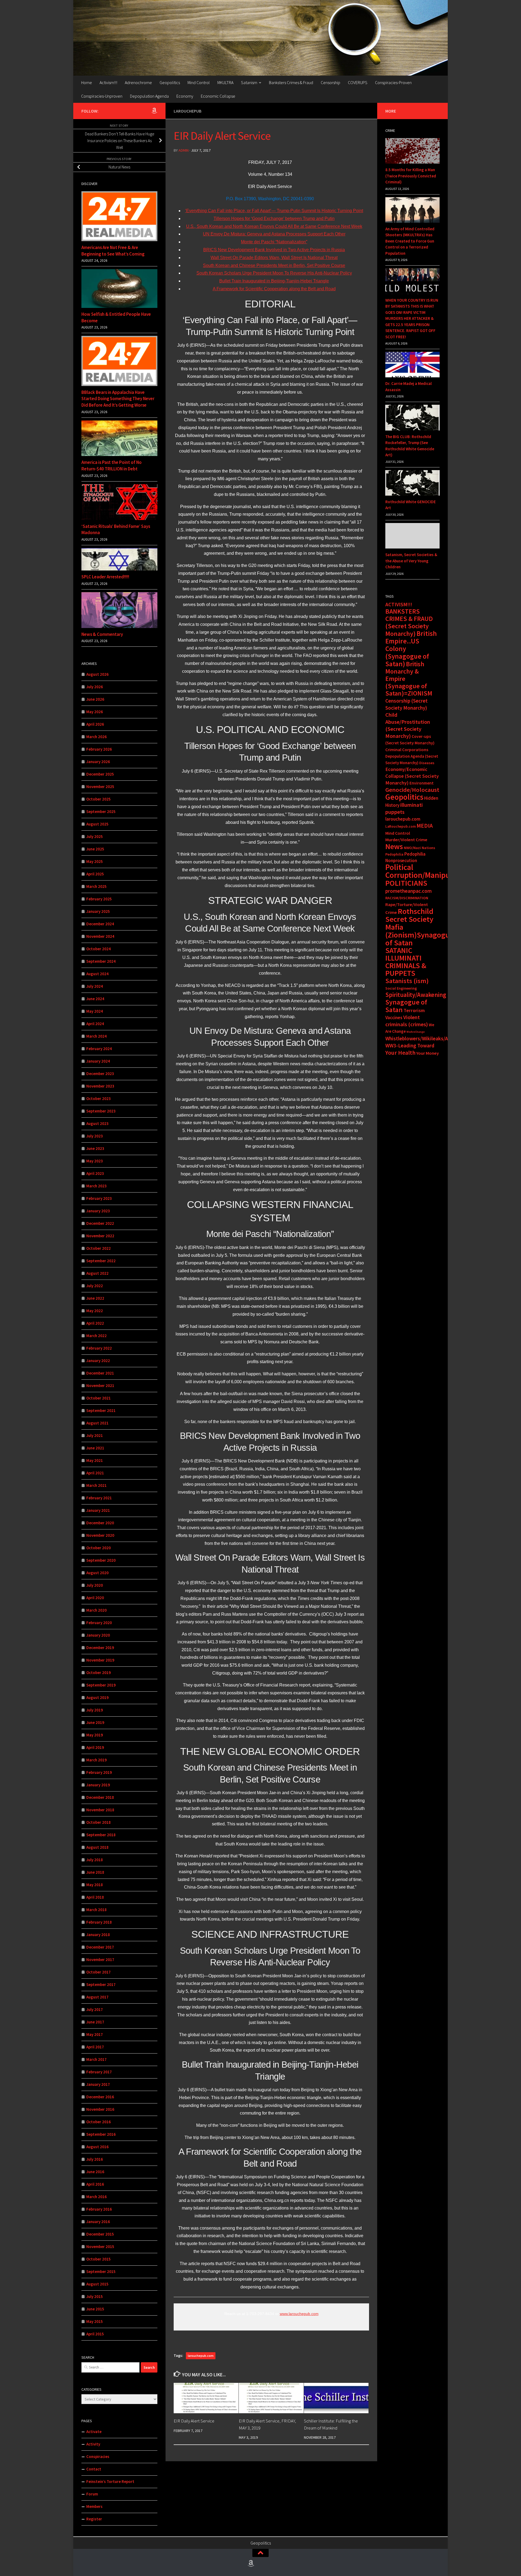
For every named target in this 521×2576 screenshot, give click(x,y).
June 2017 (95, 2022)
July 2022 (95, 1286)
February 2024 (99, 1049)
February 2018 (99, 1922)
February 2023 (99, 1198)
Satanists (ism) (407, 981)
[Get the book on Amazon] (154, 111)
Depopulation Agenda (149, 96)
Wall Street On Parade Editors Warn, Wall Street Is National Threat (274, 258)
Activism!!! (108, 82)
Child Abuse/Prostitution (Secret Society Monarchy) (408, 725)
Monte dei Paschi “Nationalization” (274, 242)
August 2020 (97, 1573)
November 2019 (100, 1660)
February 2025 (99, 899)
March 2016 (96, 2197)
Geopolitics (170, 82)
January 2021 (98, 1510)
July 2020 (95, 1585)
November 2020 (100, 1535)
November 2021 (100, 1386)
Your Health (400, 1053)
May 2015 (95, 2321)
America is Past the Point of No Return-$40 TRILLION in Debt (112, 466)
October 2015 (99, 2259)
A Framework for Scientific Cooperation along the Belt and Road (274, 289)
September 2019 (101, 1685)
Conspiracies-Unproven (102, 96)
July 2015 (95, 2296)
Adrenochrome (138, 82)
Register (94, 2519)
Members (94, 2506)
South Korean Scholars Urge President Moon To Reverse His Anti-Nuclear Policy (274, 273)
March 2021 (96, 1485)
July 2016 (95, 2159)
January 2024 (98, 1061)
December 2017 (100, 1947)
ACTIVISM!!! (399, 604)
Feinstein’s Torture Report (110, 2481)
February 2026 (99, 749)
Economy (185, 96)
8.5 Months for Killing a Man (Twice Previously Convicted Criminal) (411, 176)
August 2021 (97, 1423)
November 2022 (100, 1236)
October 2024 (99, 949)
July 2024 (95, 986)
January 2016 (98, 2222)
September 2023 (101, 1111)
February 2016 (99, 2209)
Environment (422, 783)
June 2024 (95, 999)
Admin (184, 150)
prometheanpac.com (409, 891)
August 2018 (97, 1847)
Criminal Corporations (407, 750)
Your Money (428, 1053)
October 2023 (99, 1099)
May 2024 (95, 1011)
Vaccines (394, 1018)
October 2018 (99, 1822)
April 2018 (95, 1897)
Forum (92, 2494)
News (394, 846)
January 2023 (98, 1211)
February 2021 (99, 1498)
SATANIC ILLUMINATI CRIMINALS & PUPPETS (406, 962)
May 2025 (95, 861)
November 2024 (100, 936)
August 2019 (97, 1697)
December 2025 (100, 774)
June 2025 (95, 849)
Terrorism (414, 1010)
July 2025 (95, 836)
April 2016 (95, 2184)
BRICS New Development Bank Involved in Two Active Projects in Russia (274, 250)
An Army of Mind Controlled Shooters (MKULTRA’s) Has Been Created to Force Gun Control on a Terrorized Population (410, 241)
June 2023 (95, 1148)
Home (87, 82)
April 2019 (95, 1747)
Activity (93, 2444)
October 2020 (99, 1548)
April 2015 (95, 2334)
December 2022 (100, 1223)
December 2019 (100, 1648)
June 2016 (95, 2172)
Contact (94, 2469)
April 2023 (95, 1173)
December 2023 (100, 1074)
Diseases (427, 763)
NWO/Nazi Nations (420, 848)
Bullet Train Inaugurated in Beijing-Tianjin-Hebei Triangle (274, 281)
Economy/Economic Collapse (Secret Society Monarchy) (412, 776)
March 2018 (96, 1910)
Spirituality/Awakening (416, 995)
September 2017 (101, 1984)
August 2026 (97, 674)
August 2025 (97, 824)
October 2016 (99, 2122)
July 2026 (95, 687)
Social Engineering (401, 988)
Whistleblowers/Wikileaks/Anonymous (428, 1038)
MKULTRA (225, 82)
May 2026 (95, 712)
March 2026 (96, 737)
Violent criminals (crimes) (407, 1021)
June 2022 (95, 1298)
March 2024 (96, 1036)
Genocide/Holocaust (412, 790)
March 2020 (96, 1610)
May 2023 (95, 1161)
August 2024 (97, 974)
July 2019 (95, 1710)
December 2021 (100, 1373)
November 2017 (100, 1960)
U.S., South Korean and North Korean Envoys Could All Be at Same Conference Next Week (274, 226)
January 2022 (98, 1361)
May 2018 (95, 1885)
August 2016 (97, 2147)
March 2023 (96, 1186)
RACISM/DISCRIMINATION (407, 898)
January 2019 (98, 1785)
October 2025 (99, 799)
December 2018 (100, 1797)
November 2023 (100, 1086)
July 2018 (95, 1860)
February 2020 (99, 1623)
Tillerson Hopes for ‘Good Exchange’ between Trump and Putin (274, 219)
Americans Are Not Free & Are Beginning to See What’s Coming (113, 251)
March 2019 (96, 1760)
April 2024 (95, 1024)
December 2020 (100, 1523)
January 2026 (98, 762)
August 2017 (97, 1997)
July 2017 (95, 2009)
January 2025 (98, 911)
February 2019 (99, 1772)
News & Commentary (102, 634)
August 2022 (97, 1273)
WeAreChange (416, 1032)
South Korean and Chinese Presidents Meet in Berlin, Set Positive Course (274, 265)
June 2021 (95, 1448)
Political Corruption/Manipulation (428, 871)
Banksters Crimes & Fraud (291, 82)
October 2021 (99, 1398)
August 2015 (97, 2284)
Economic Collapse (218, 96)
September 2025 (101, 812)
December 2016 (100, 2097)
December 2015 (100, 2234)
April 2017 (95, 2047)
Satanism (249, 82)
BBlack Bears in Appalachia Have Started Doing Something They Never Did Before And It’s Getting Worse (118, 399)
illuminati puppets (404, 808)
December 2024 (100, 924)
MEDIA (425, 826)
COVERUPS (358, 82)
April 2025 (95, 874)
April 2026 (95, 724)
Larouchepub (188, 111)
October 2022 (99, 1248)
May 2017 (95, 2034)
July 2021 (95, 1435)
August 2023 (97, 1123)
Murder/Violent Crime (406, 840)
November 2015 (100, 2247)
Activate (94, 2432)
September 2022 (101, 1261)
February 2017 (99, 2072)
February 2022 (99, 1348)
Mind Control (199, 82)
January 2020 (98, 1635)
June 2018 (95, 1872)
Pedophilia (394, 854)
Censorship (331, 82)
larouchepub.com (201, 2356)
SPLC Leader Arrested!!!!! (105, 577)
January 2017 (98, 2084)
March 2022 (96, 1336)
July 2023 (95, 1136)
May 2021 (95, 1460)
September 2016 (101, 2134)
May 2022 (95, 1311)
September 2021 (101, 1410)
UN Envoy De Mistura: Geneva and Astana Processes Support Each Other (274, 234)
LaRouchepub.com (401, 826)
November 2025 (100, 787)
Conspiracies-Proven (393, 82)
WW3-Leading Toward (410, 1045)
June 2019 (95, 1722)
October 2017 (99, 1972)
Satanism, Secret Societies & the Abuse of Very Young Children (411, 561)
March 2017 (96, 2059)
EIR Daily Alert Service (194, 2421)
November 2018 (100, 1810)
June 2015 (95, 2309)
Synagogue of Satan (406, 1006)
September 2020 (101, 1560)
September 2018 (101, 1835)
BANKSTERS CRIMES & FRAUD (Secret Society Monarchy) (409, 622)
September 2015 (101, 2271)
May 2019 (95, 1735)
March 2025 (96, 886)
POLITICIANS (406, 883)
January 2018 (98, 1935)
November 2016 (100, 2109)
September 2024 (101, 961)
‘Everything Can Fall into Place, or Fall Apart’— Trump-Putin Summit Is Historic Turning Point (274, 211)
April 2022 (95, 1323)
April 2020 (95, 1598)
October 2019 (99, 1673)
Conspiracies (98, 2457)
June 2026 (95, 699)
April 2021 (95, 1473)
